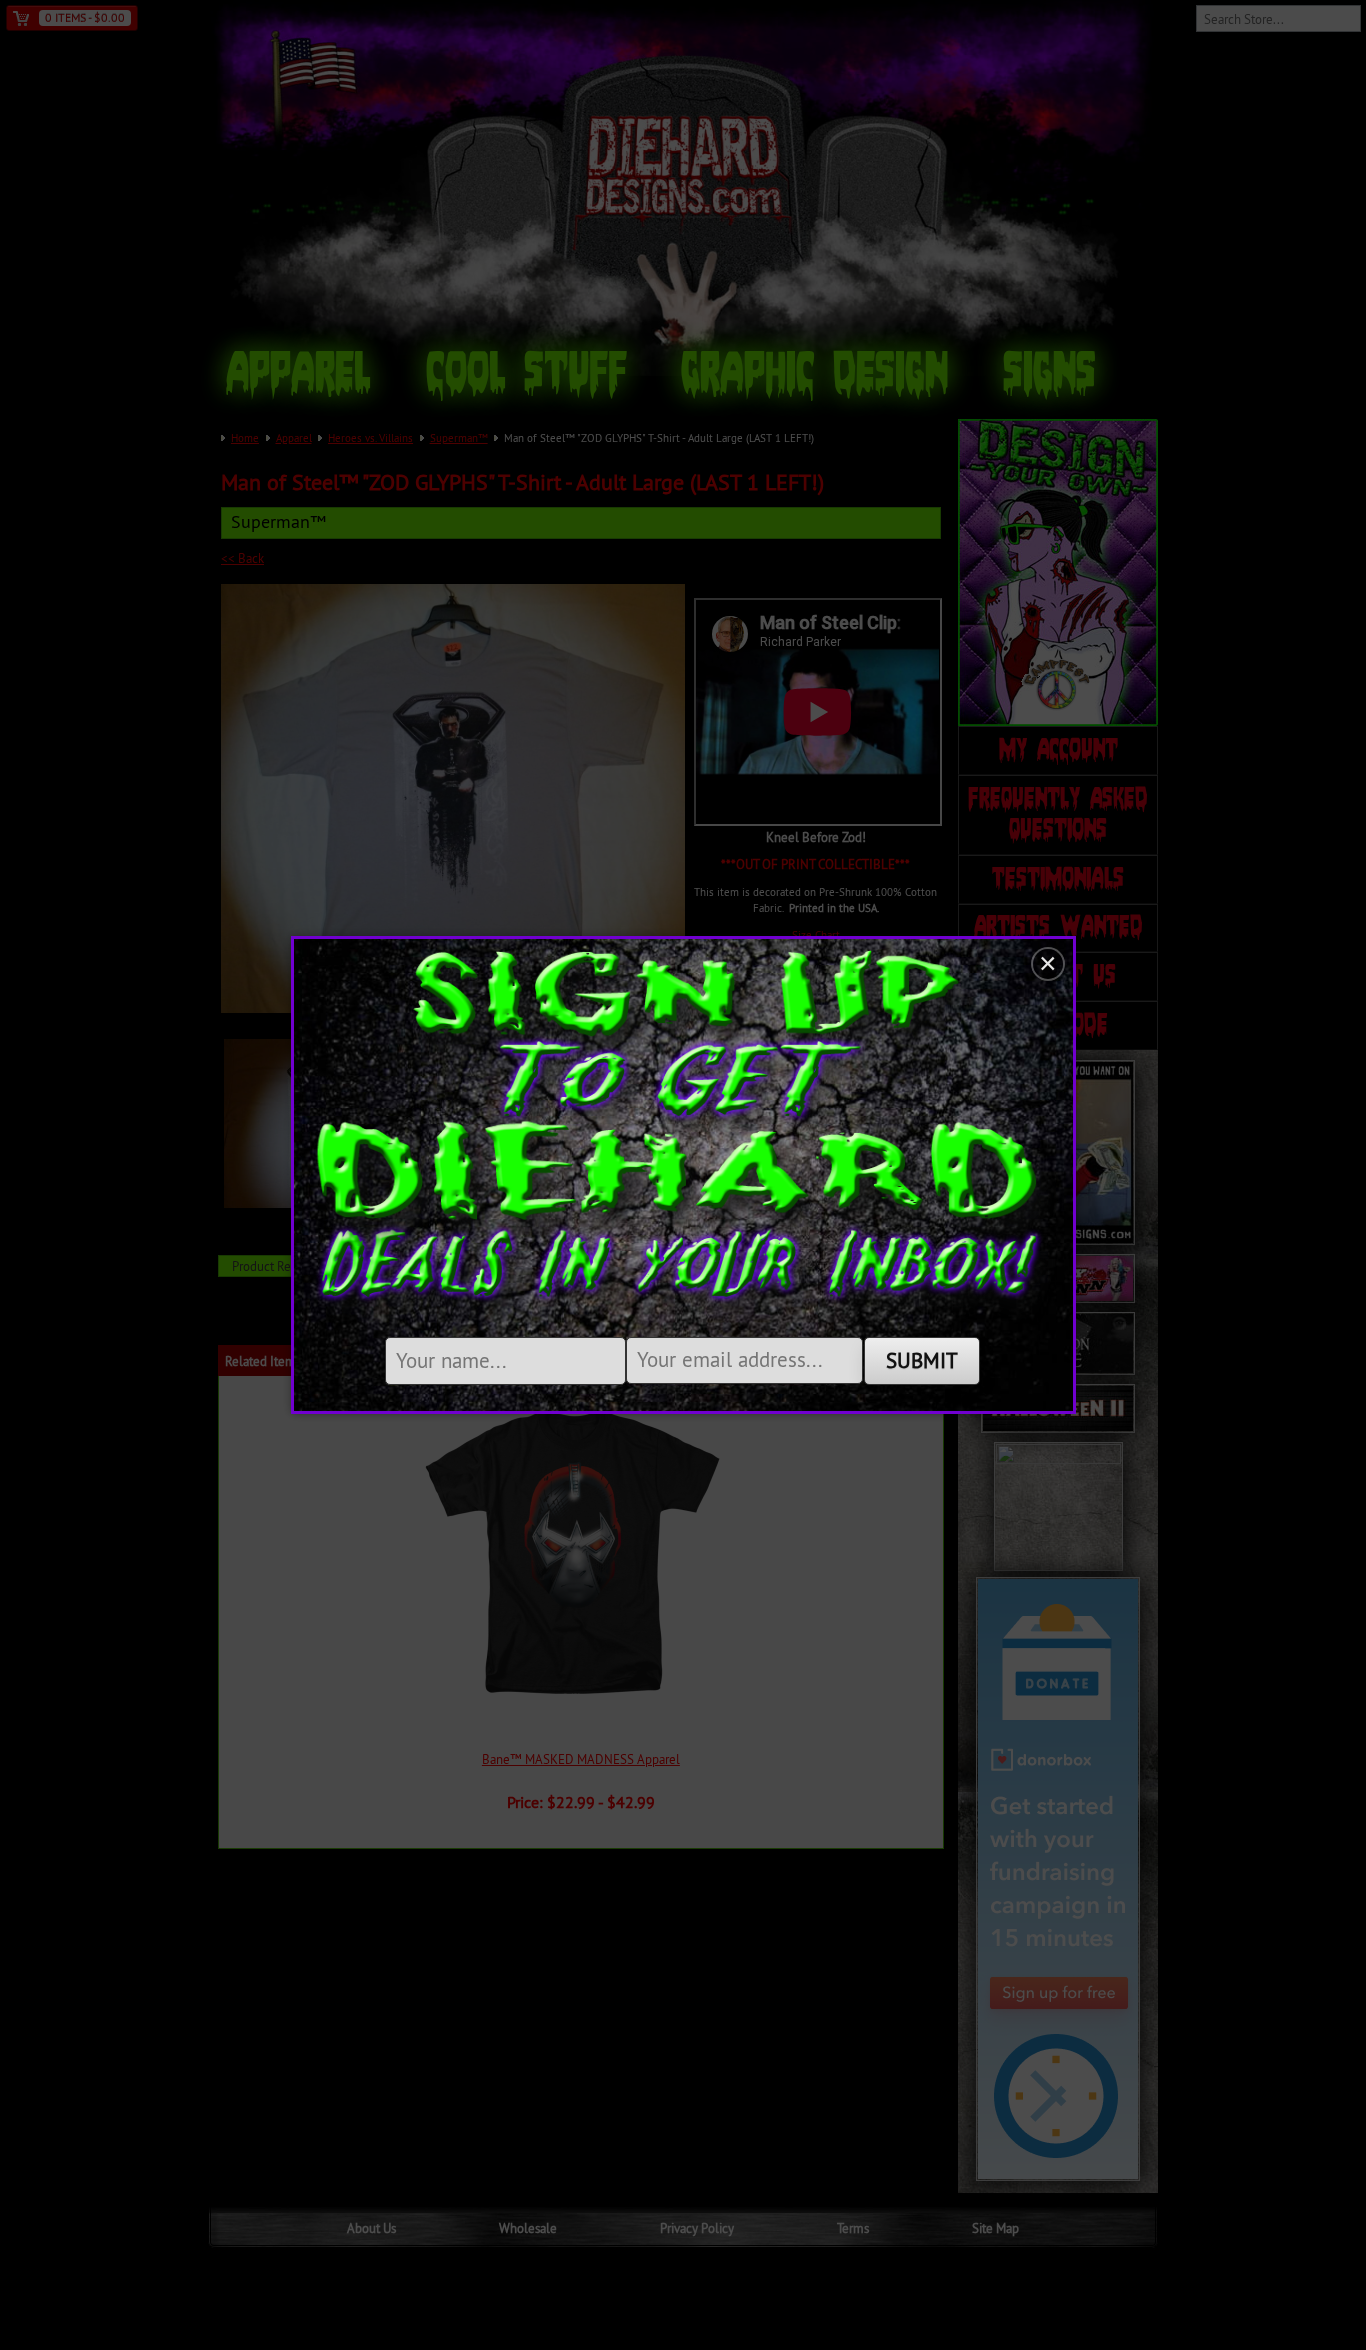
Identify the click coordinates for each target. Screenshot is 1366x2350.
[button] (1048, 964)
